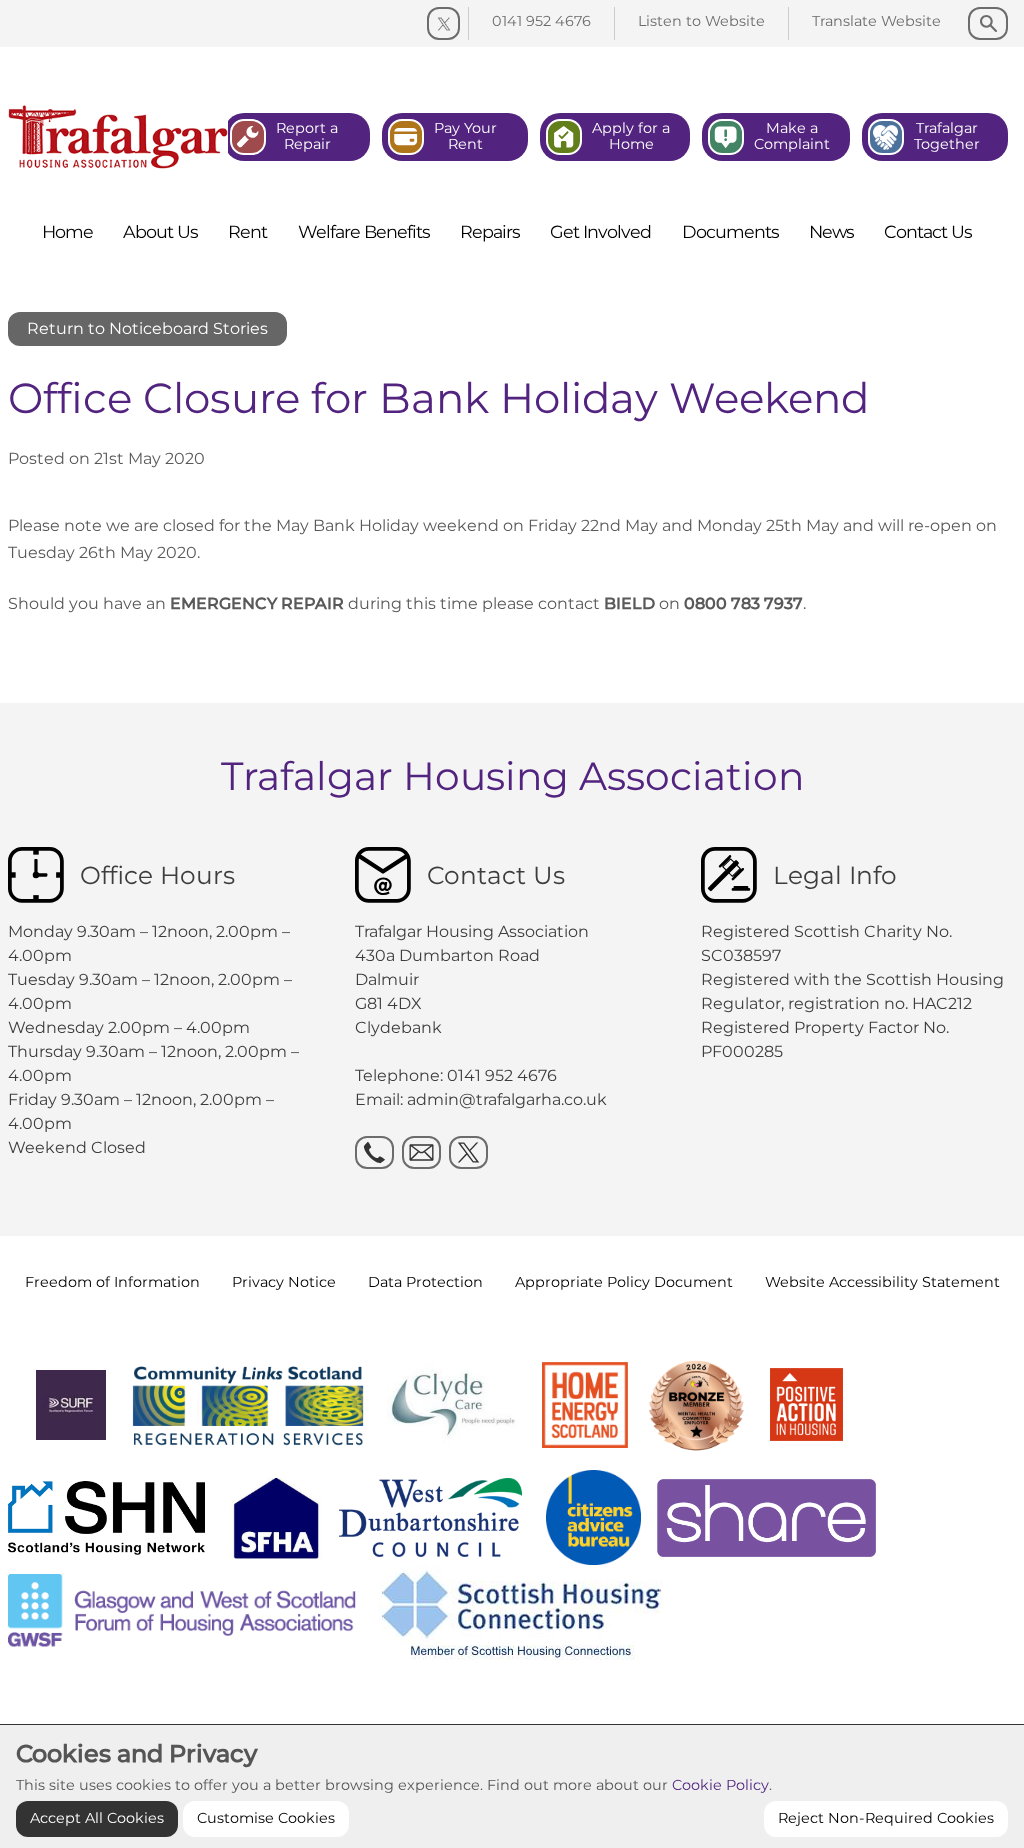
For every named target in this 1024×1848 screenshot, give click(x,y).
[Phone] (374, 1152)
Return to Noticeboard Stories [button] (147, 328)
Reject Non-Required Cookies (886, 1818)
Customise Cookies (266, 1818)
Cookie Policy (720, 1785)
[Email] (421, 1152)
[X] (468, 1152)
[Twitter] (443, 23)
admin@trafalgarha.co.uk (507, 1099)
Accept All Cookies (97, 1818)
